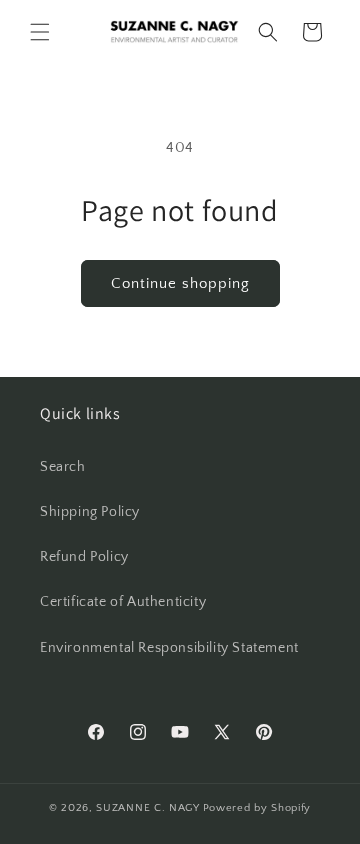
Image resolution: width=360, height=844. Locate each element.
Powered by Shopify (257, 808)
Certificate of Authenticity (123, 602)
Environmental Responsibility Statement (169, 648)
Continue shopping (180, 283)
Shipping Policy (90, 512)
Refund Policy (84, 557)
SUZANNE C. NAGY (148, 808)
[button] (40, 32)
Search (63, 467)
